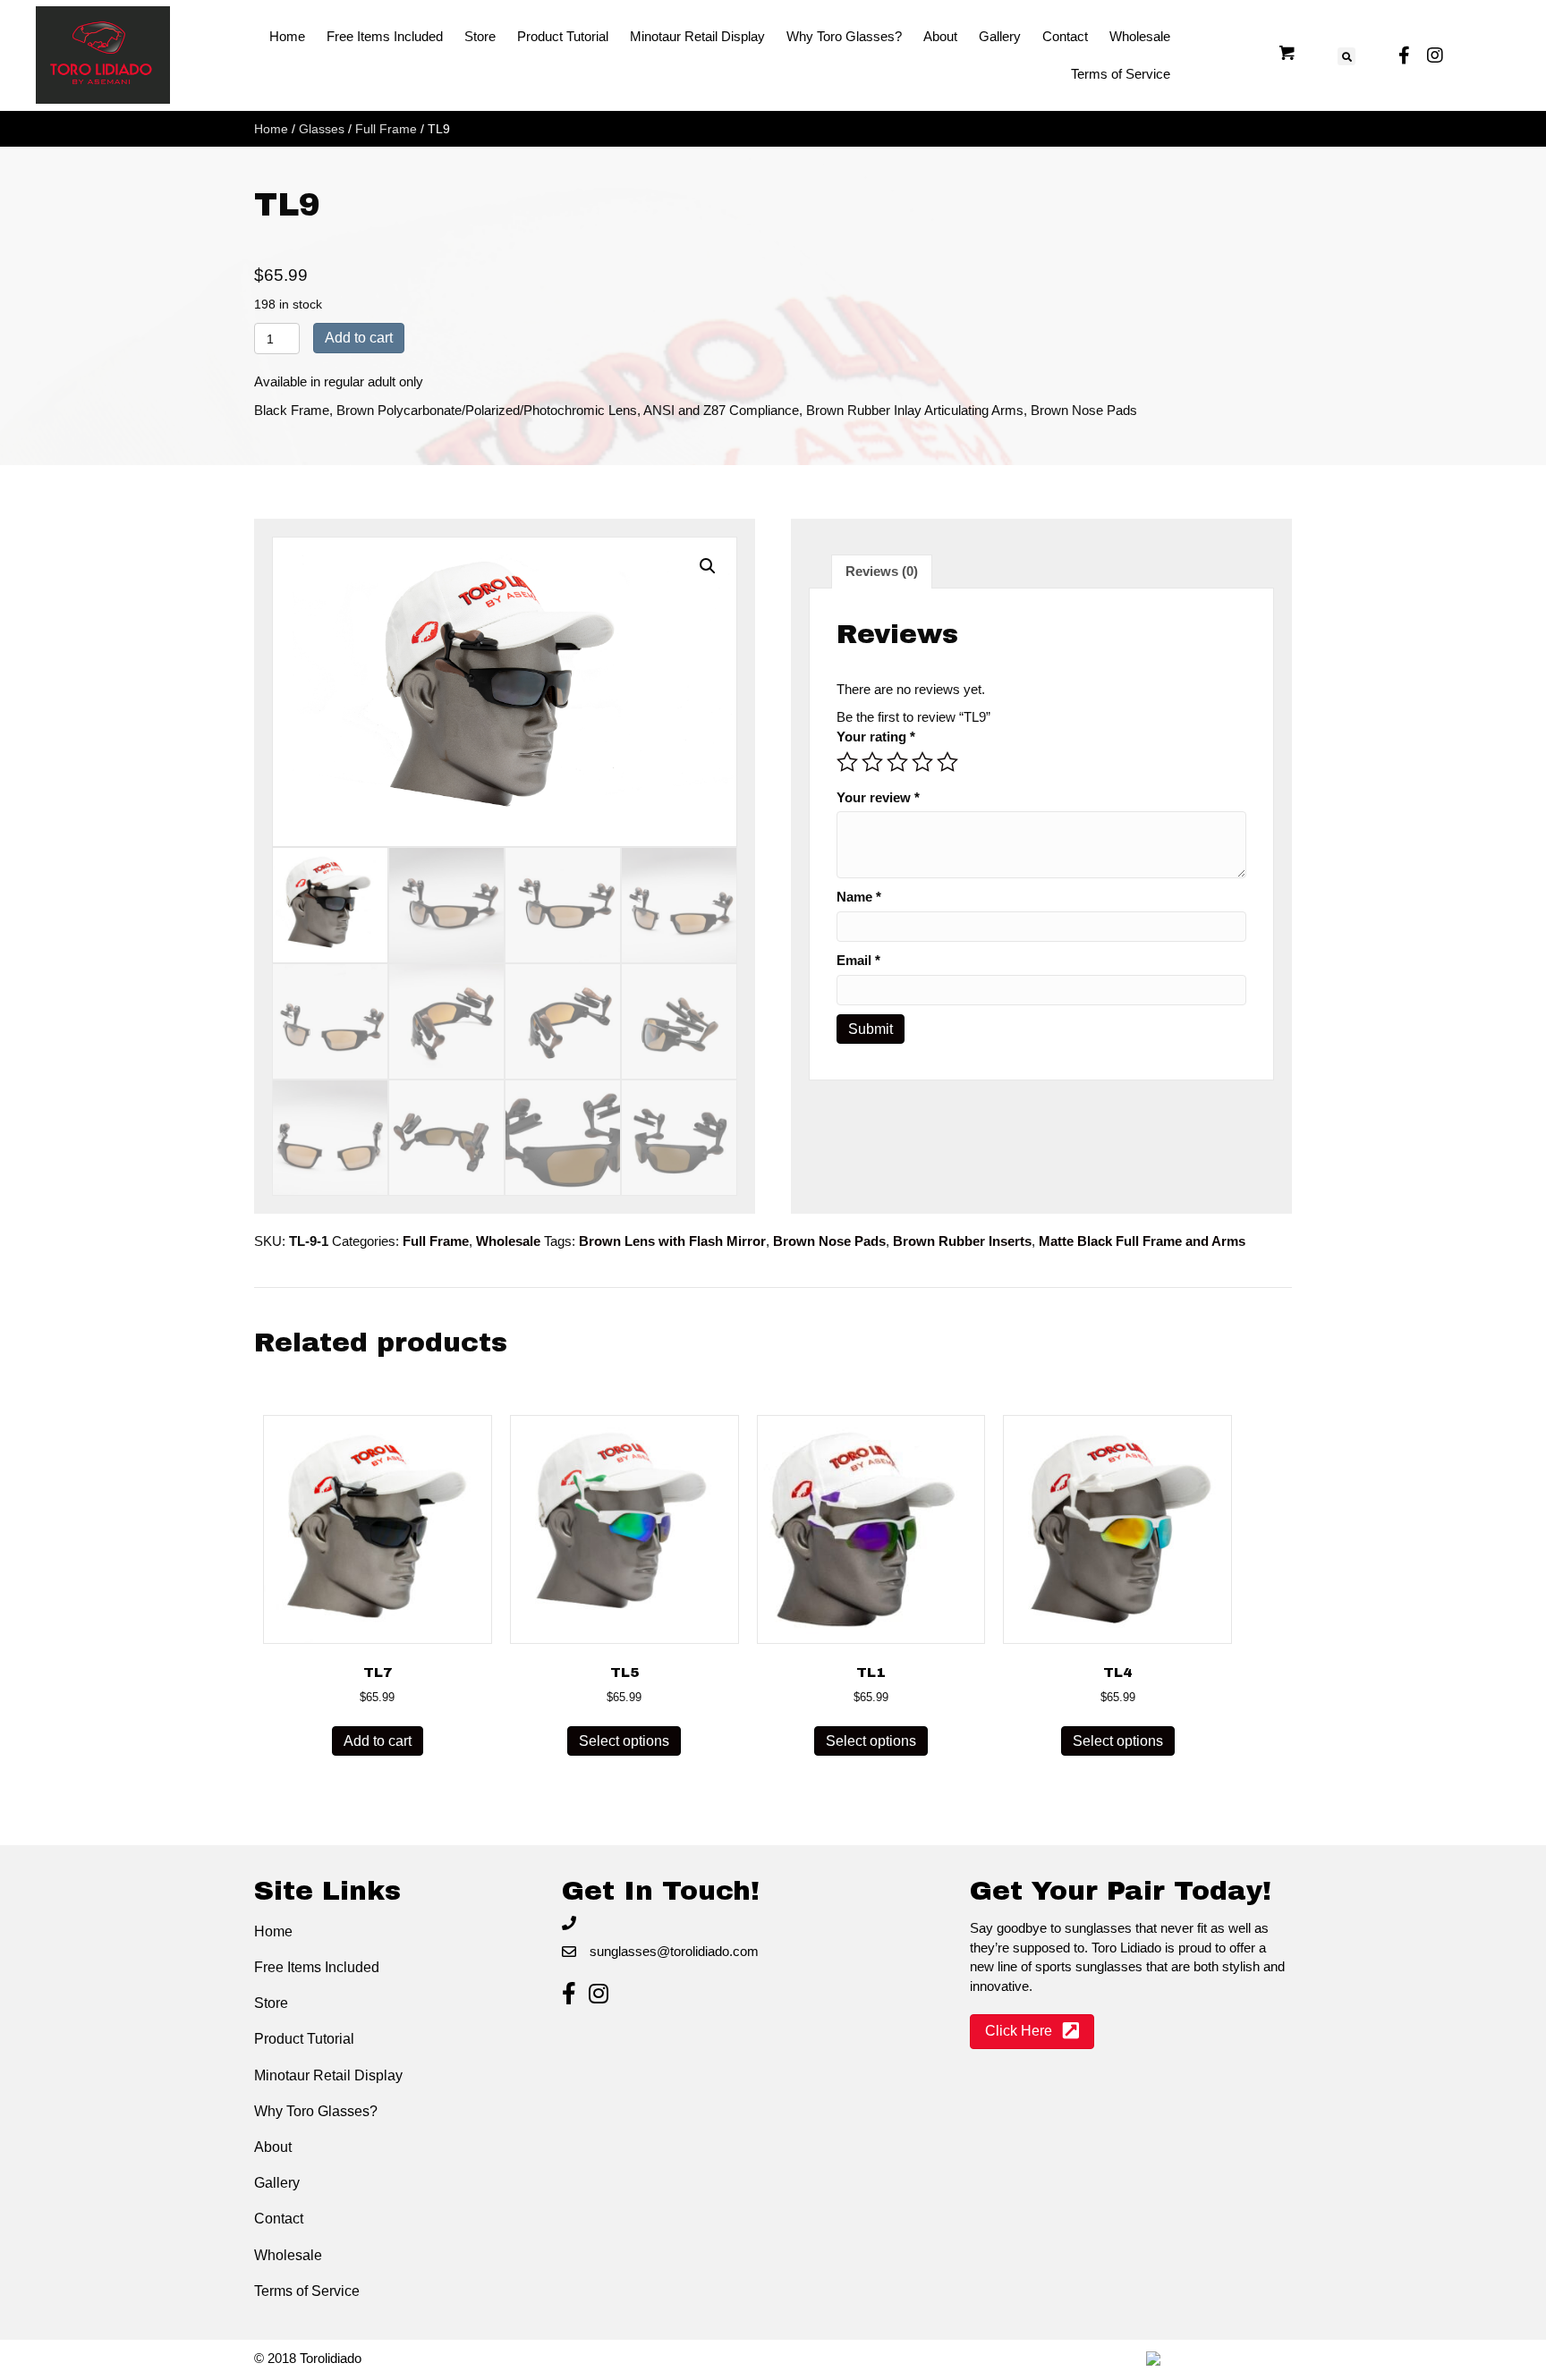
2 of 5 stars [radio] (872, 762)
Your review (878, 797)
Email (858, 960)
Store (271, 2003)
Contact (279, 2219)
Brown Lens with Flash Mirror (672, 1241)
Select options (624, 1741)
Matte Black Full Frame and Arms (1142, 1241)
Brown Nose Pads (829, 1241)
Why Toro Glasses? (316, 2111)
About (273, 2147)
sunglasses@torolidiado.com (674, 1951)
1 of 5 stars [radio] (847, 762)
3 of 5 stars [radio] (897, 762)
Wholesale (508, 1241)
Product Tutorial (304, 2039)
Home (271, 129)
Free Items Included (317, 1967)
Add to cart (359, 338)
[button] (708, 566)
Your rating (876, 737)
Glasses (322, 129)
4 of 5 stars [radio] (922, 762)
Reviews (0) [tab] (882, 571)
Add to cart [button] (378, 1741)
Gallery (277, 2183)
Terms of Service (307, 2291)
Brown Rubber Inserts (962, 1241)
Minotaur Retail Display (328, 2075)
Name (859, 897)
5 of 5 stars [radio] (947, 762)
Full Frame (386, 129)
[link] (287, 37)
